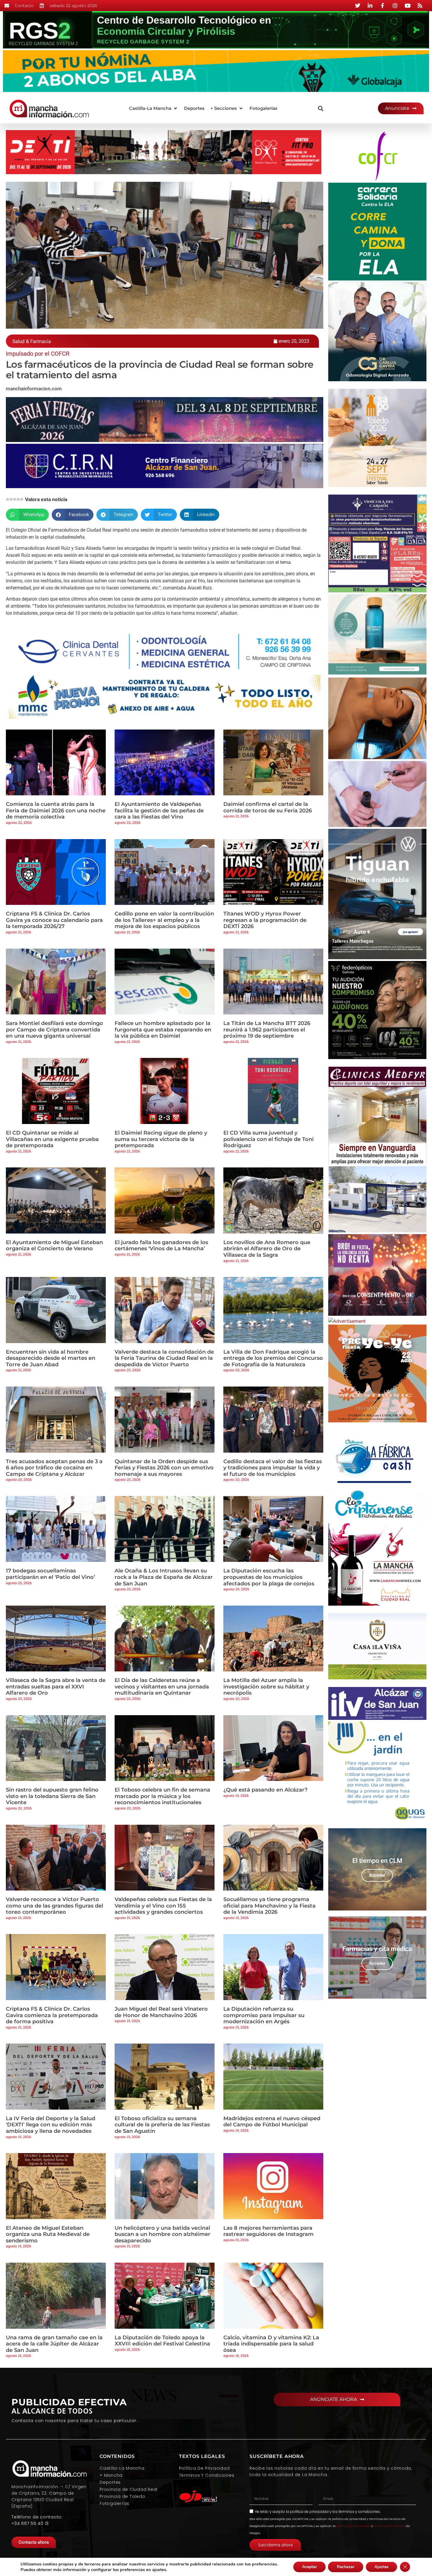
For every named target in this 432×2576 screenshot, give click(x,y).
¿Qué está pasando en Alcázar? (265, 1790)
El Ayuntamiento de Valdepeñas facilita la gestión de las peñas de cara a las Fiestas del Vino (159, 810)
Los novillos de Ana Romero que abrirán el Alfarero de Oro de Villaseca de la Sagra (267, 1249)
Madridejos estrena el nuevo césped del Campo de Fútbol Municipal (272, 2122)
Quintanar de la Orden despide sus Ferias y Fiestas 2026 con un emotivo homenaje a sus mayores (164, 1468)
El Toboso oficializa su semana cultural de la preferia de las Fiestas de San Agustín (162, 2125)
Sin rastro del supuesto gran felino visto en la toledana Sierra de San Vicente (52, 1796)
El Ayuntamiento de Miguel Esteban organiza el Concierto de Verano (54, 1246)
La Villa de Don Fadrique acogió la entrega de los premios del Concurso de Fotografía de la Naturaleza (273, 1358)
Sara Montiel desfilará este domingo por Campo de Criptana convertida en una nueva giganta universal (55, 1030)
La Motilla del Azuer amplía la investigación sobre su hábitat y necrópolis (266, 1687)
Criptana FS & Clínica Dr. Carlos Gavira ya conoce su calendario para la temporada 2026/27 (54, 920)
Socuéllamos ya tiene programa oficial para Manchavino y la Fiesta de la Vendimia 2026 (269, 1906)
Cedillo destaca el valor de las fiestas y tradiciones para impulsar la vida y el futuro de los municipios (273, 1468)
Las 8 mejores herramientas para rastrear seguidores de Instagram (268, 2231)
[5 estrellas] (22, 499)
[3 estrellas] (15, 499)
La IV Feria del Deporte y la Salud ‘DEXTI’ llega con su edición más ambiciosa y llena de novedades (51, 2125)
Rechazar (346, 2567)
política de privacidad (309, 2512)
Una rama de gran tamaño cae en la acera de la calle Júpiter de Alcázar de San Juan (54, 2344)
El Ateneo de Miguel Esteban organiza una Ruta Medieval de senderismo (48, 2234)
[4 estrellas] (18, 499)
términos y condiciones (359, 2512)
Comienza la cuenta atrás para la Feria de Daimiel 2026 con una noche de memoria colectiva (56, 810)
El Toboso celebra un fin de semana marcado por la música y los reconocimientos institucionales (162, 1796)
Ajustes (381, 2567)
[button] (154, 109)
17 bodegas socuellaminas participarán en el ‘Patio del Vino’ (50, 1574)
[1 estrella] (8, 499)
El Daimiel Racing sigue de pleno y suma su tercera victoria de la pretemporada (161, 1139)
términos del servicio (389, 2526)
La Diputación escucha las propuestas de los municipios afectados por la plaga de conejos (269, 1577)
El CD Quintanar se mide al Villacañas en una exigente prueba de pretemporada (52, 1139)
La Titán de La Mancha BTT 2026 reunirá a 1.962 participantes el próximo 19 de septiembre (267, 1030)
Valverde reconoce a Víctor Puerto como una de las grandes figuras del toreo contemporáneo (55, 1906)
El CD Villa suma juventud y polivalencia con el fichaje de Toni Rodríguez (268, 1139)
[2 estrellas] (11, 499)
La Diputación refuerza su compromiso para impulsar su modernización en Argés (264, 2015)
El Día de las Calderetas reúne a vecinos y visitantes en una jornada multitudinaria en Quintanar (162, 1687)
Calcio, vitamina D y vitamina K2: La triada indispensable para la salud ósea (271, 2344)
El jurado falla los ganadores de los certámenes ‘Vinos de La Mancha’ (161, 1246)
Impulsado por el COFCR (38, 354)
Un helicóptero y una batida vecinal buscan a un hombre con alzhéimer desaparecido (163, 2234)
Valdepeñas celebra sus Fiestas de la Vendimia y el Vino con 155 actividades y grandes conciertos (163, 1906)
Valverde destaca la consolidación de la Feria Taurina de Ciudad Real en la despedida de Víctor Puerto (164, 1358)
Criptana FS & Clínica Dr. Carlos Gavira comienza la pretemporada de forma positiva (52, 2015)
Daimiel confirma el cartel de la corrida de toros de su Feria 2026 (268, 807)
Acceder (377, 1875)
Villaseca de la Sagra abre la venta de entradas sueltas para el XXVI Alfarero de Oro (56, 1687)
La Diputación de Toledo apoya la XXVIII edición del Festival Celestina (162, 2341)
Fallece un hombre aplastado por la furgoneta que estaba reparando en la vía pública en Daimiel (163, 1030)
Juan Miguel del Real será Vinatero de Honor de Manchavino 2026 (161, 2012)
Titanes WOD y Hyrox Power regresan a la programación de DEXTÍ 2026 (265, 920)
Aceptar (309, 2567)
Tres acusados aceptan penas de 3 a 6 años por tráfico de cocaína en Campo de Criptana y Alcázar (54, 1468)
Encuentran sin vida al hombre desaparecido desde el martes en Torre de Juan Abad (51, 1358)
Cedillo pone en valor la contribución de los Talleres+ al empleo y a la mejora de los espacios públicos (164, 920)
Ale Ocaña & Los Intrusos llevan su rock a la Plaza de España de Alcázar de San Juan (164, 1577)
